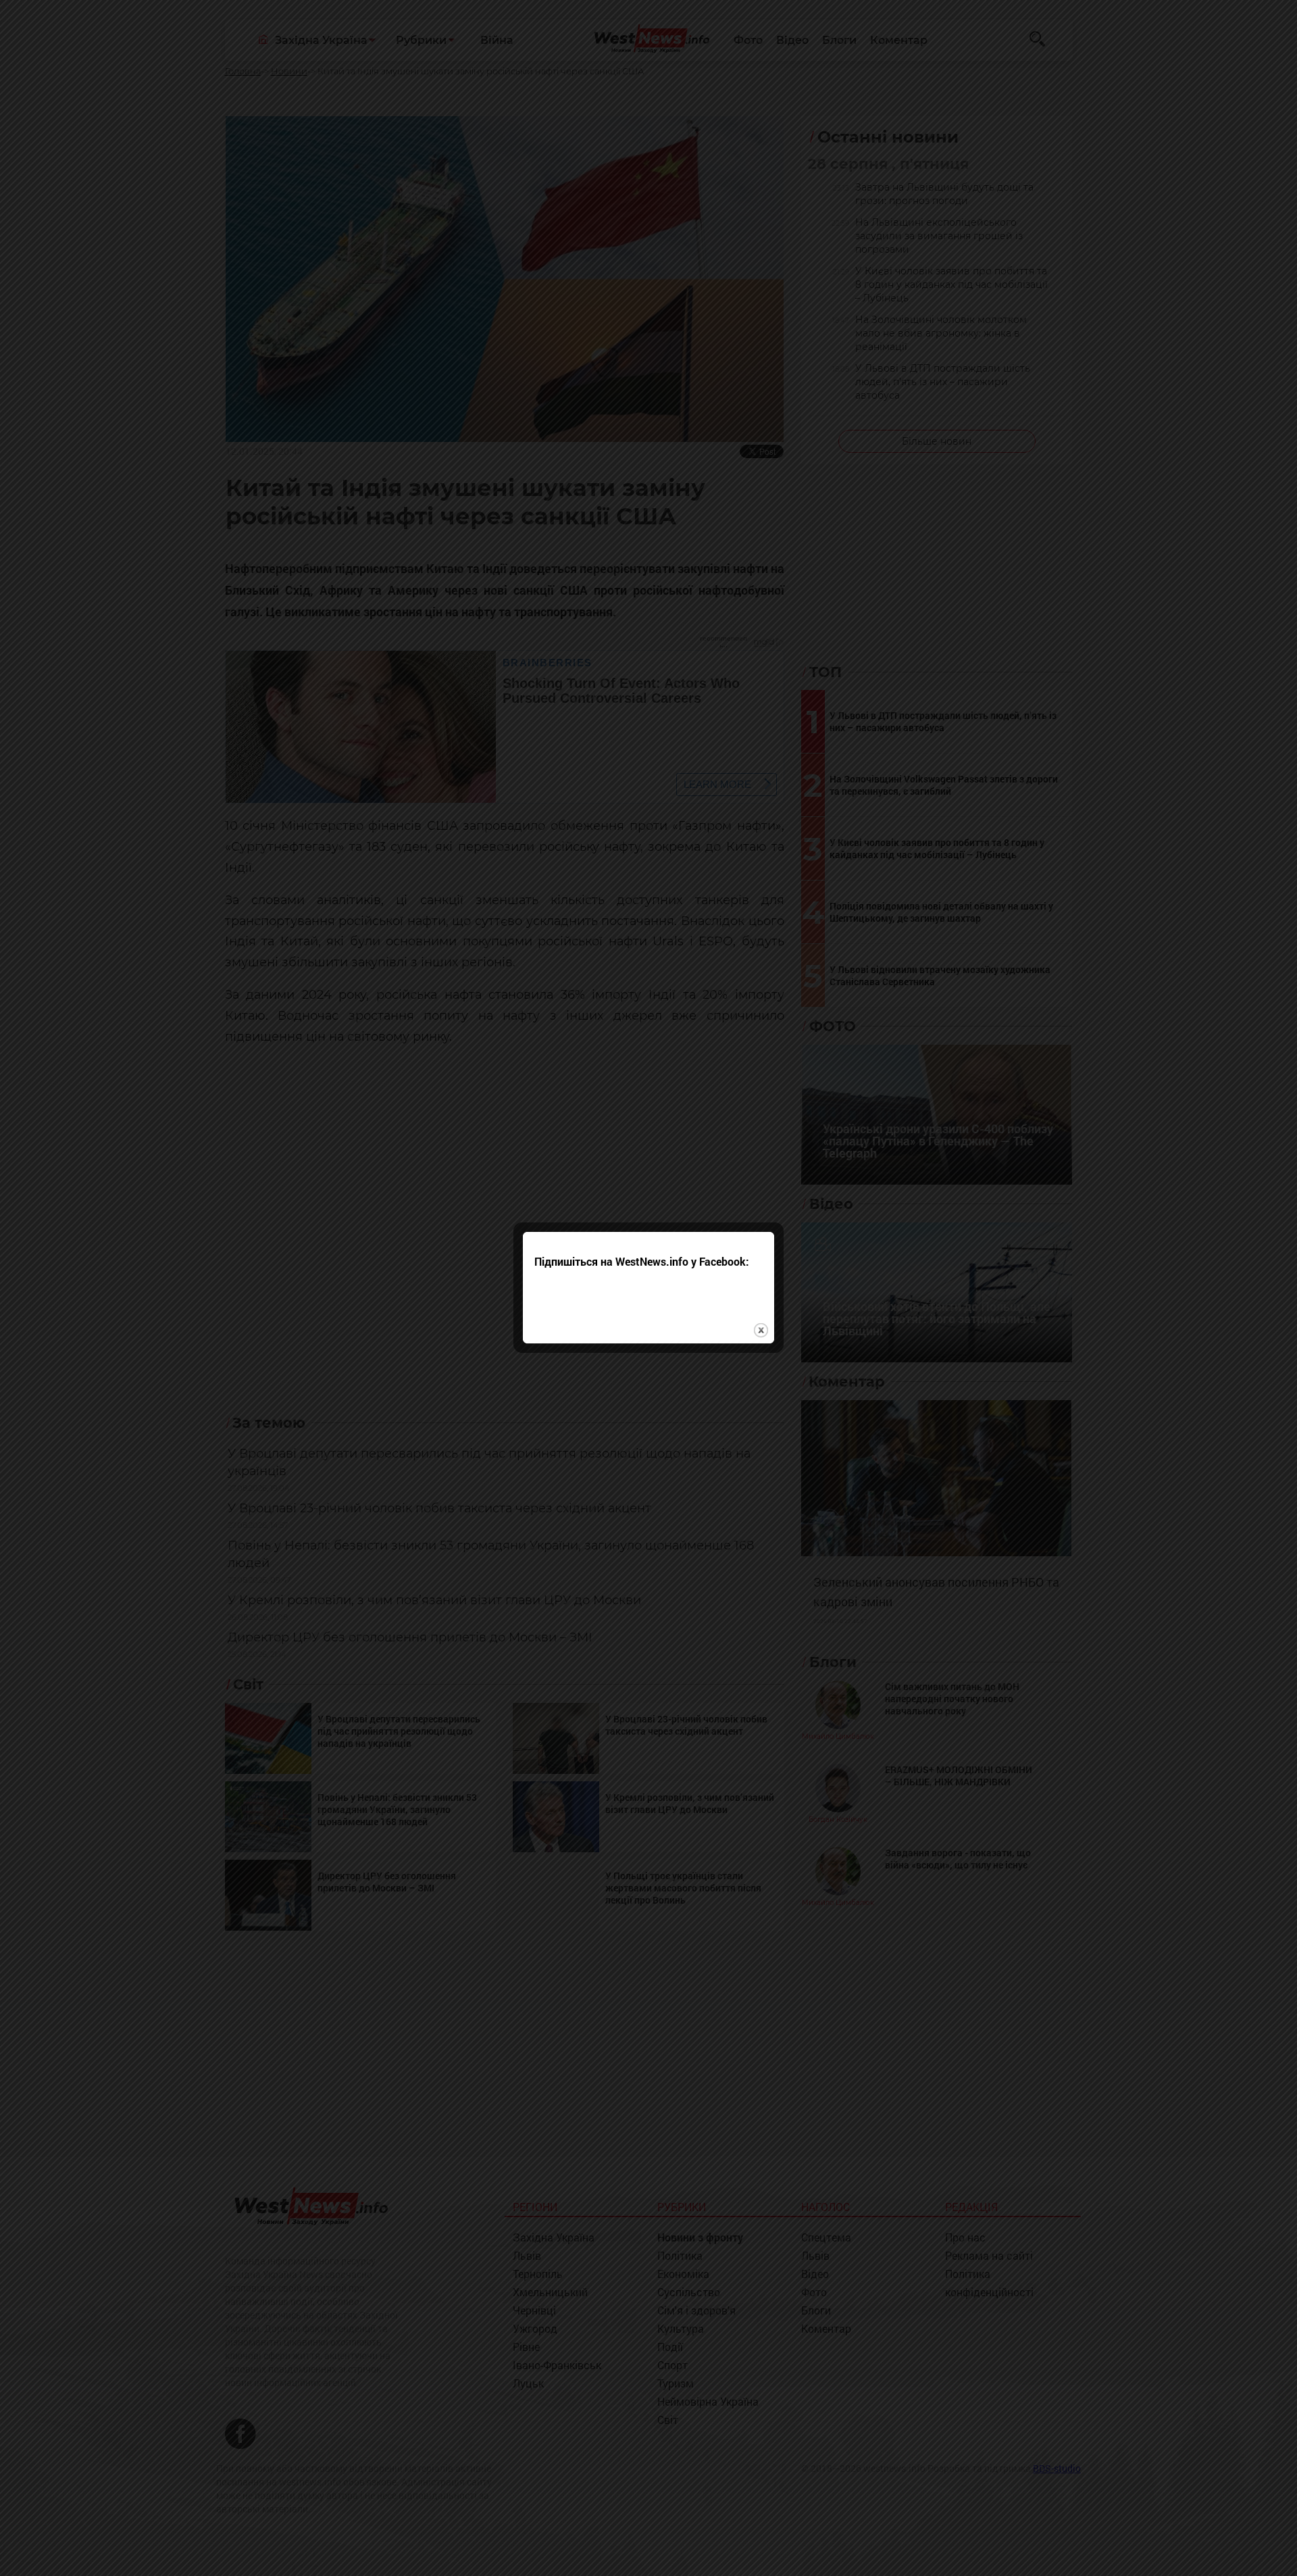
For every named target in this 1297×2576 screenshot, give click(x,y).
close (761, 1330)
